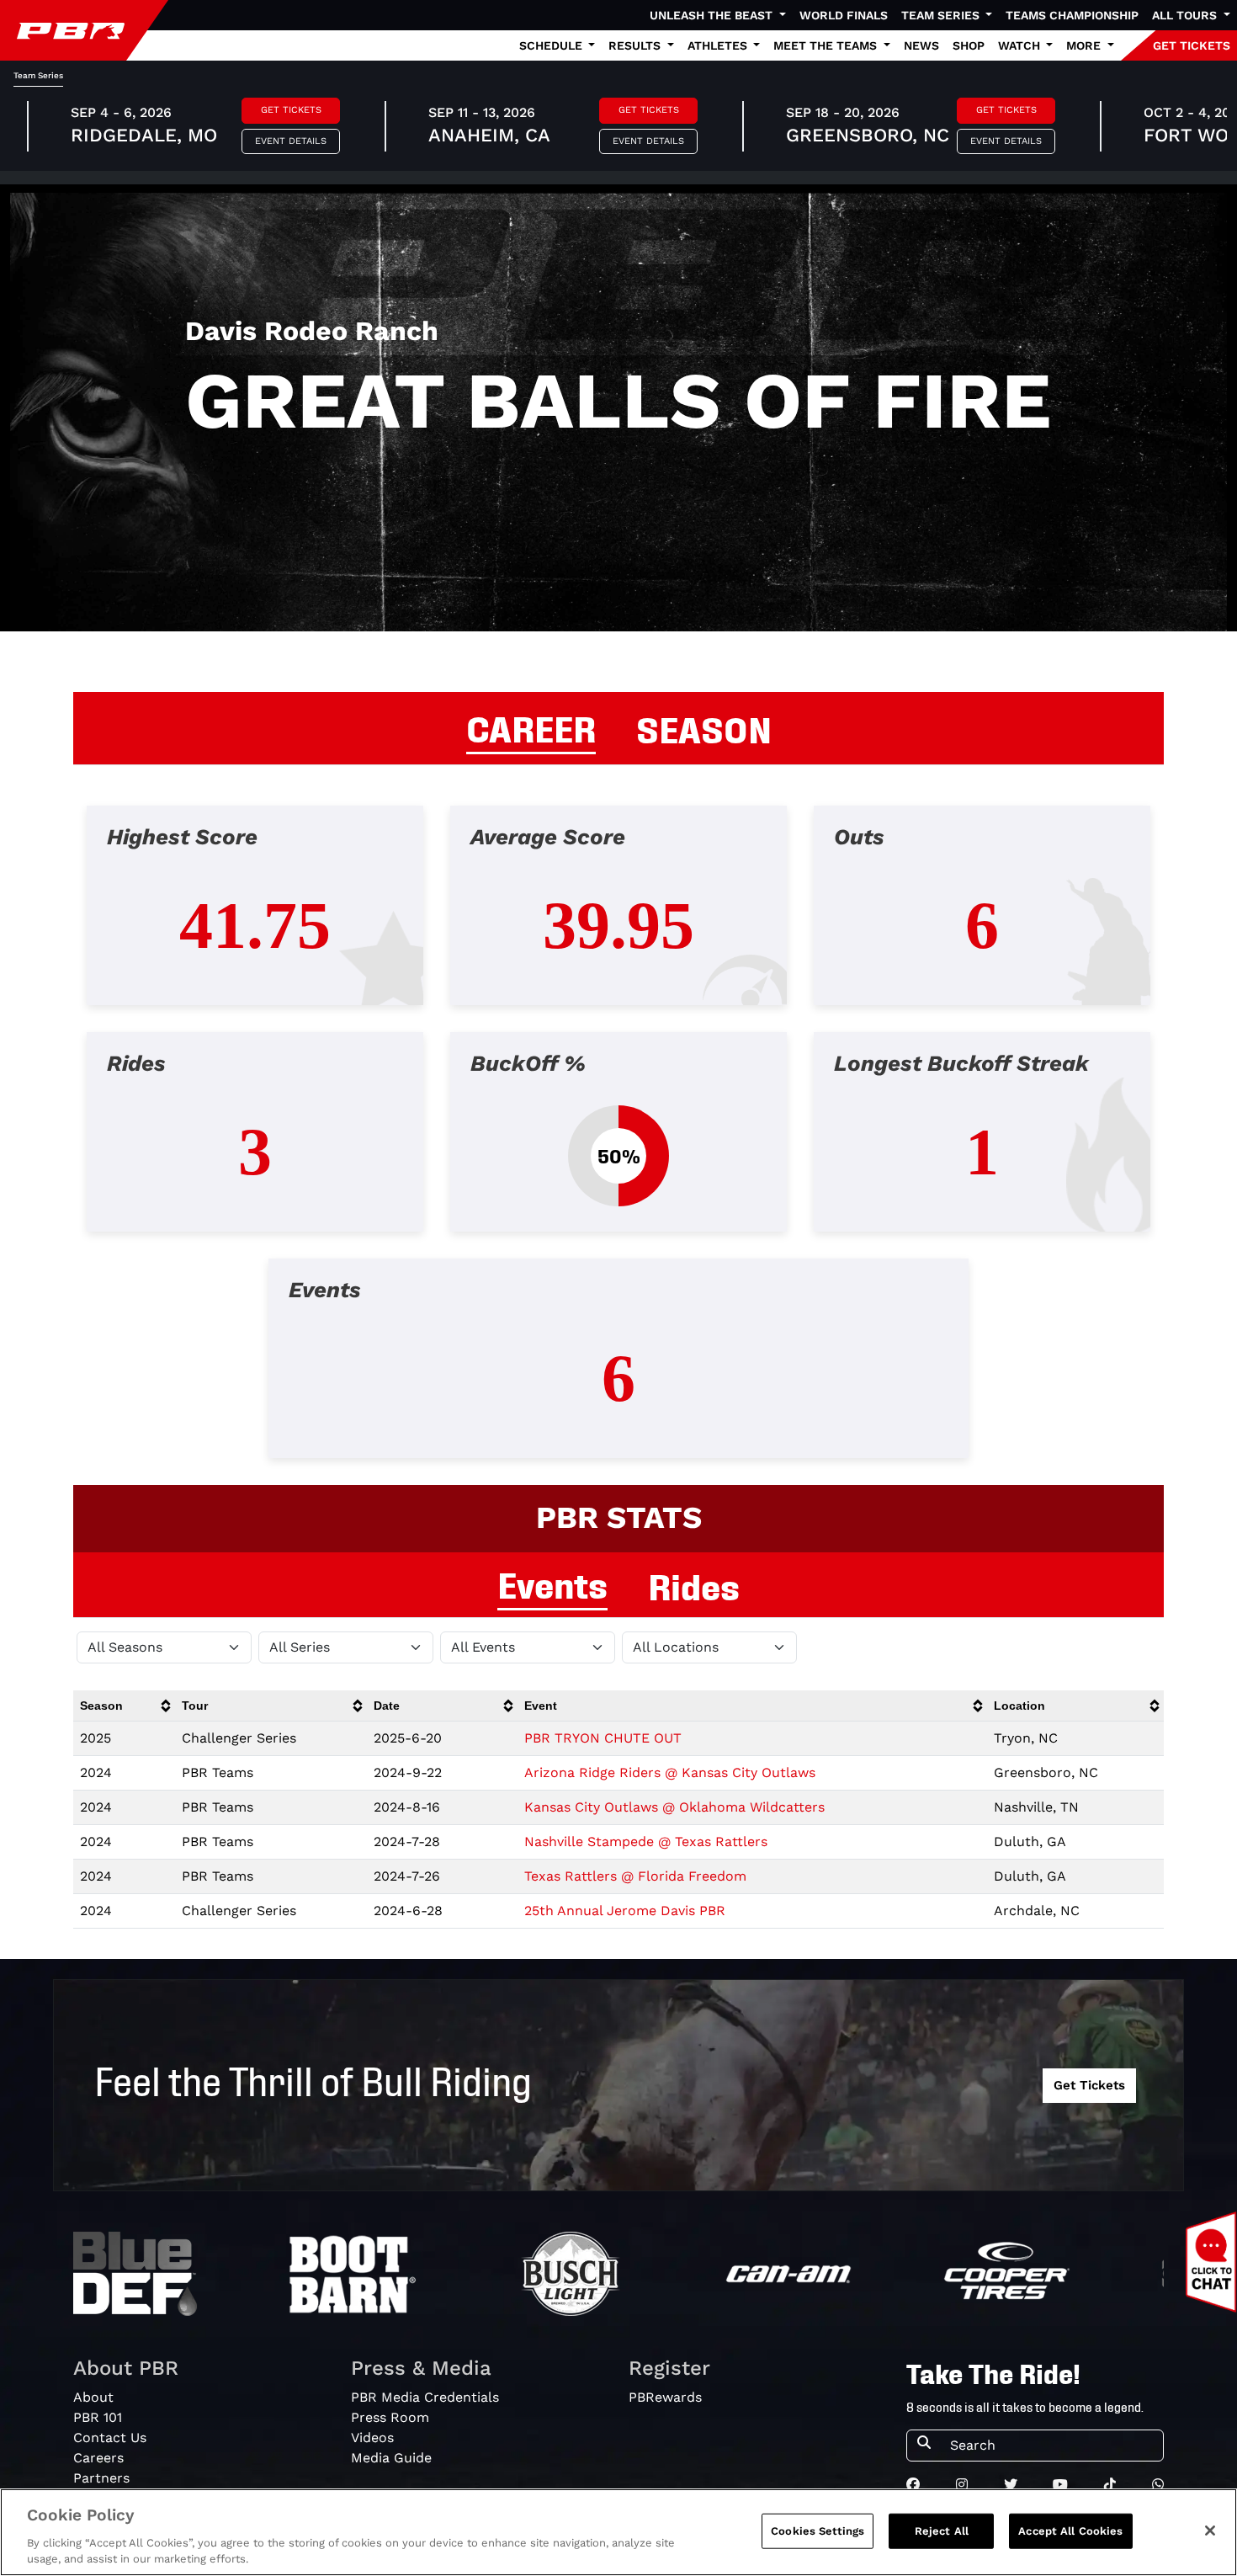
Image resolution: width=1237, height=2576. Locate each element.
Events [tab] (552, 1583)
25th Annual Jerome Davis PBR (625, 1911)
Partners (101, 2478)
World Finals (844, 15)
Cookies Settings (818, 2531)
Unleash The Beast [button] (713, 15)
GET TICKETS (1192, 45)
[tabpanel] (618, 1145)
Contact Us (110, 2438)
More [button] (1085, 45)
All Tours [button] (1186, 15)
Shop (969, 45)
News (921, 45)
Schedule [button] (552, 45)
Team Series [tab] (38, 75)
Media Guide (391, 2458)
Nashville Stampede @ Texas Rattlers (646, 1842)
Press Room (390, 2417)
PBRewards (665, 2397)
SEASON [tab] (704, 727)
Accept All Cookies (1070, 2531)
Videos (372, 2438)
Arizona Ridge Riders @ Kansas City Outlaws (670, 1772)
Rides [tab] (694, 1584)
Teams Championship (1072, 15)
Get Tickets (291, 110)
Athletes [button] (719, 45)
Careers (98, 2458)
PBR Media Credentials (425, 2397)
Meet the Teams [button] (827, 45)
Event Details (291, 141)
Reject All (942, 2531)
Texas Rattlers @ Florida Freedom (635, 1876)
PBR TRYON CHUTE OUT (603, 1738)
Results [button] (636, 45)
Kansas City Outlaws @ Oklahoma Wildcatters (674, 1807)
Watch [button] (1021, 45)
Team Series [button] (942, 15)
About (93, 2397)
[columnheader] (124, 1706)
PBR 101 (98, 2417)
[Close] (1210, 2531)
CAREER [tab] (531, 726)
